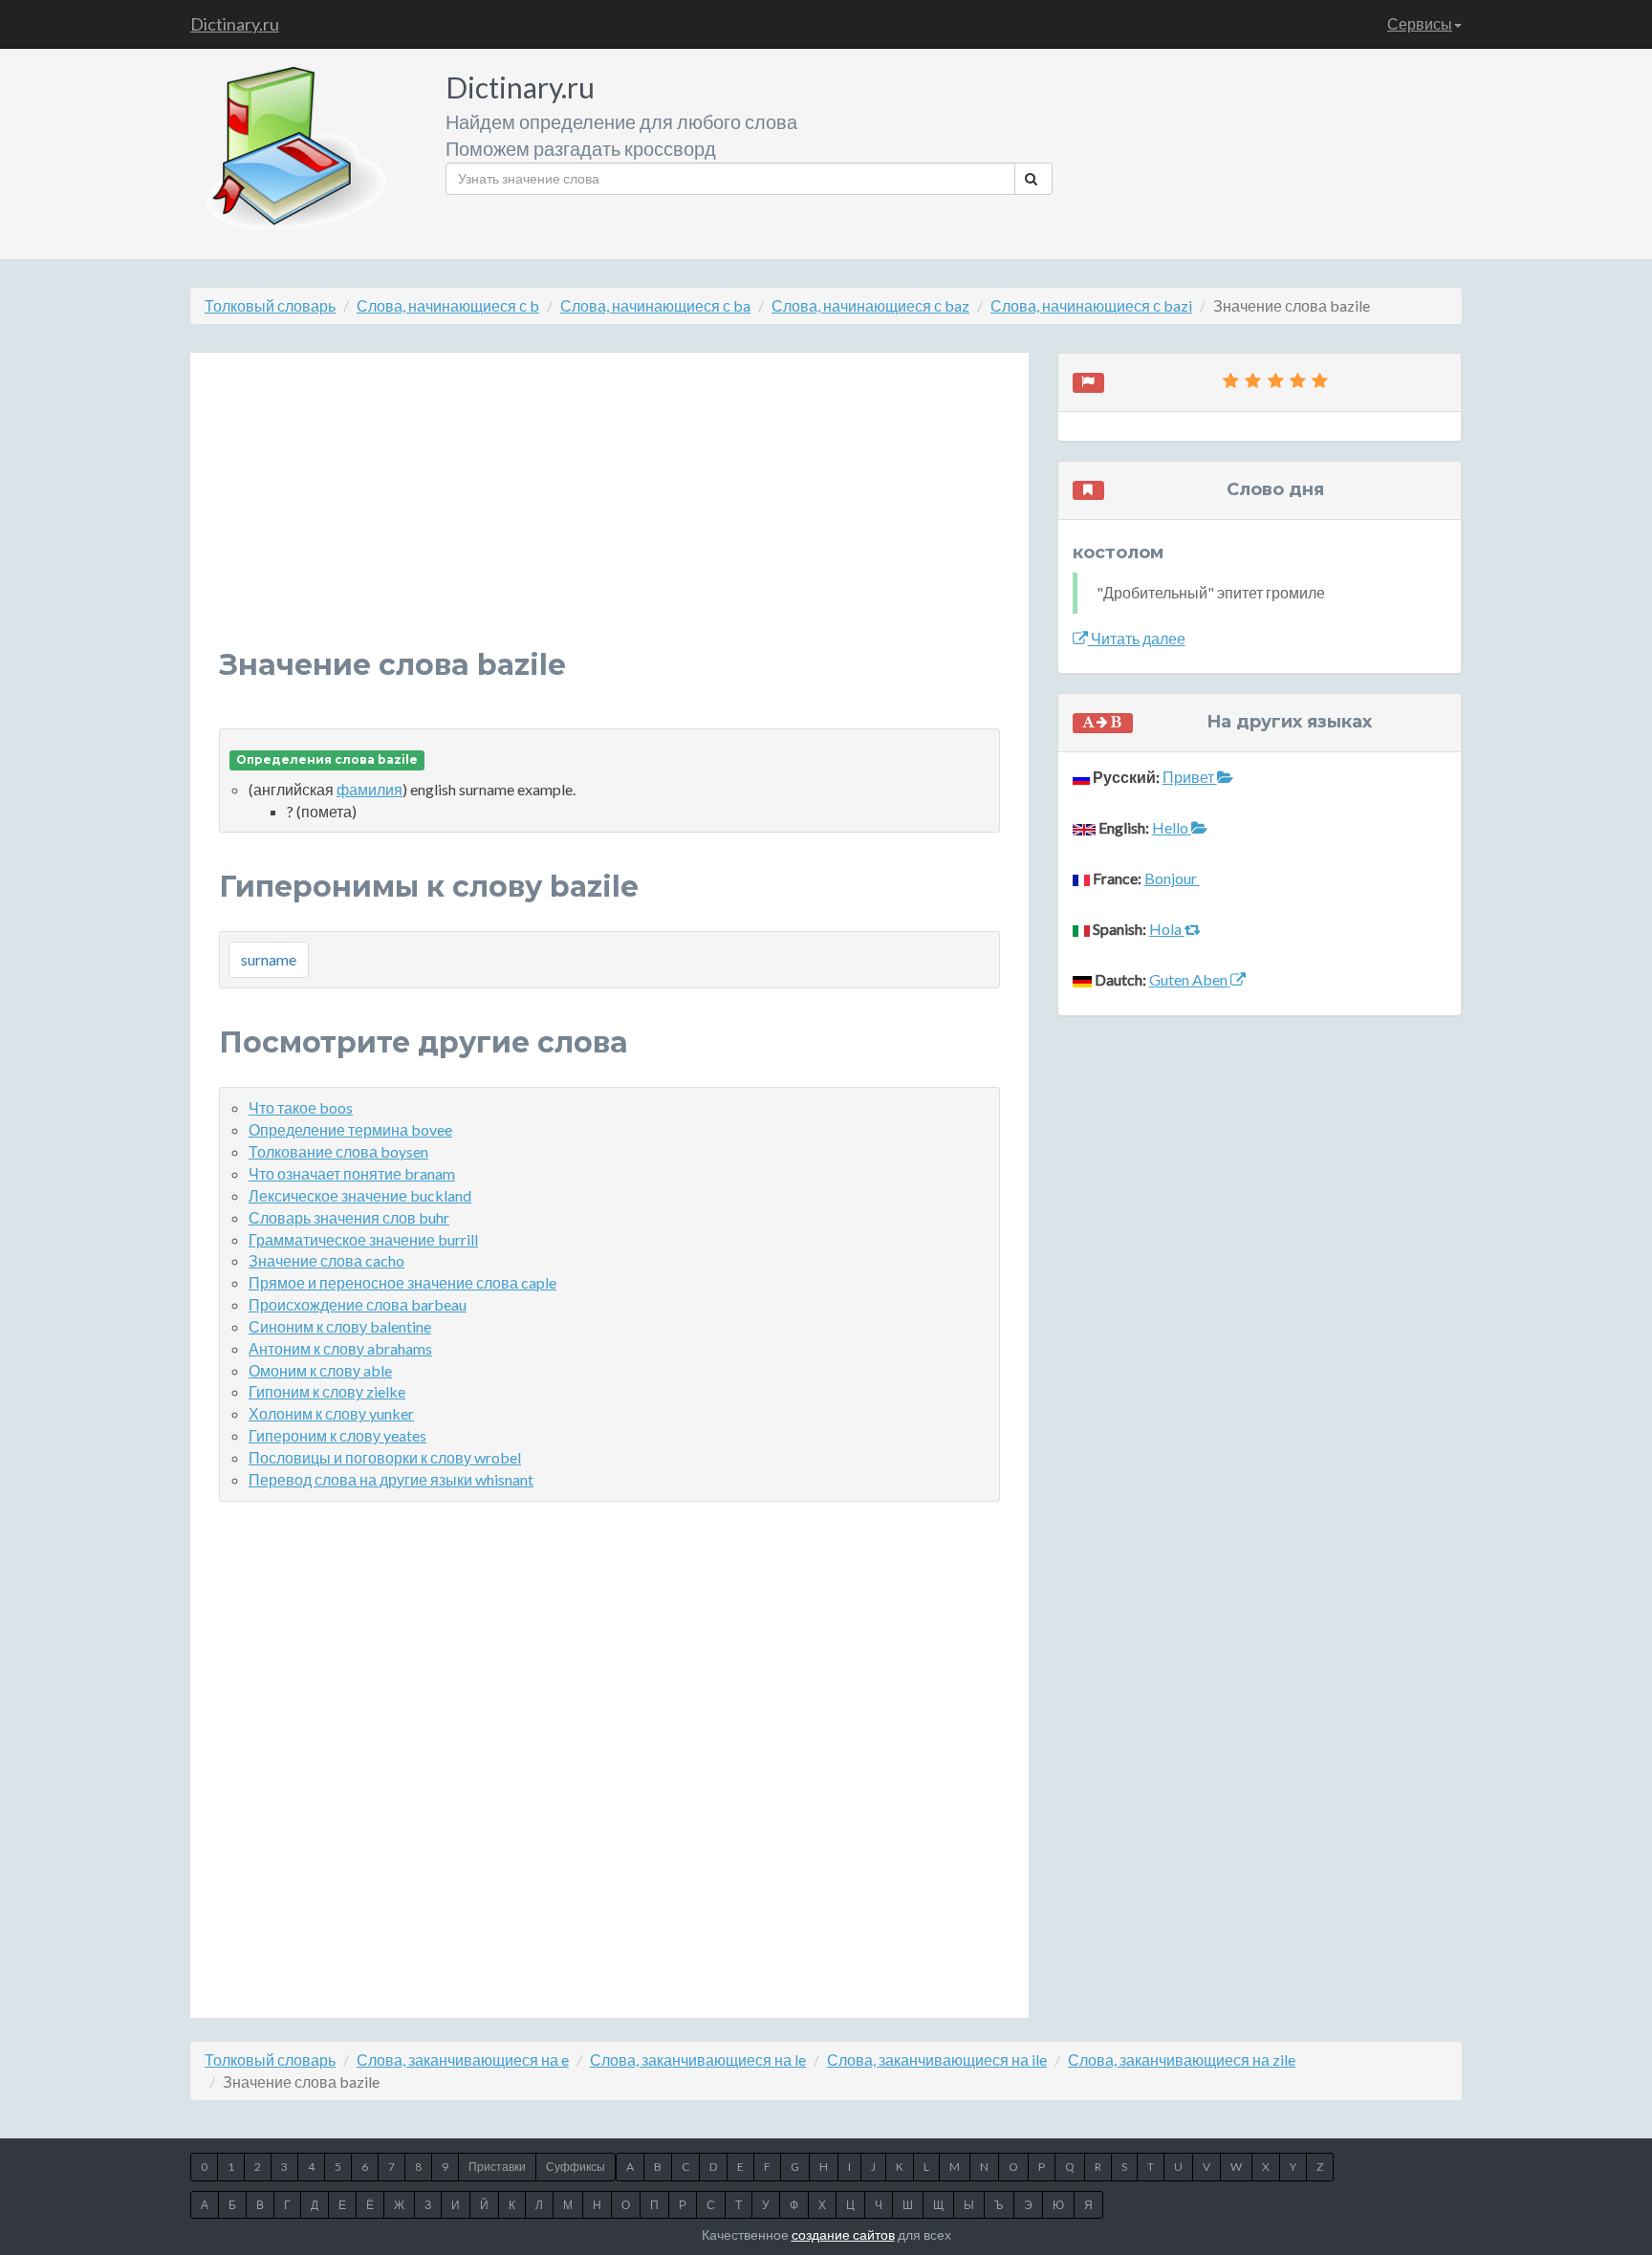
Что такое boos (301, 1107)
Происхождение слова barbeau (358, 1304)
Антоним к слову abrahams (340, 1348)
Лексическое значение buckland (360, 1195)
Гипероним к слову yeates (337, 1435)
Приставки (497, 2167)
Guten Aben (1190, 979)
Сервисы (1420, 23)
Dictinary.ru (235, 24)
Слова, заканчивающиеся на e (463, 2060)
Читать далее (1137, 638)
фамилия (370, 789)
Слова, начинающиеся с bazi (1091, 305)
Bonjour (1172, 878)
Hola (1167, 929)
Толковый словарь (270, 305)
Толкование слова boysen (338, 1151)
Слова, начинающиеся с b (448, 305)
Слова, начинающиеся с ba (655, 305)
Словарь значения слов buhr (349, 1217)
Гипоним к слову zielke (327, 1391)
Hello (1172, 827)
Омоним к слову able (320, 1370)
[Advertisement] (609, 515)
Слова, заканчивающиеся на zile (1182, 2060)
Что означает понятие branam (352, 1173)
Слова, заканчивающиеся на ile (937, 2060)
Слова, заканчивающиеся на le (698, 2060)
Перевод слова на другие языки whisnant (391, 1479)
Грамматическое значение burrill (363, 1239)
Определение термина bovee (350, 1129)
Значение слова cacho (326, 1260)
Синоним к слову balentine (340, 1326)
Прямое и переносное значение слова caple (402, 1282)
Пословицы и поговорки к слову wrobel (385, 1457)
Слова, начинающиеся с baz (870, 305)
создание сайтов (843, 2234)
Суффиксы (576, 2167)
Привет (1190, 777)
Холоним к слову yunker (331, 1413)
